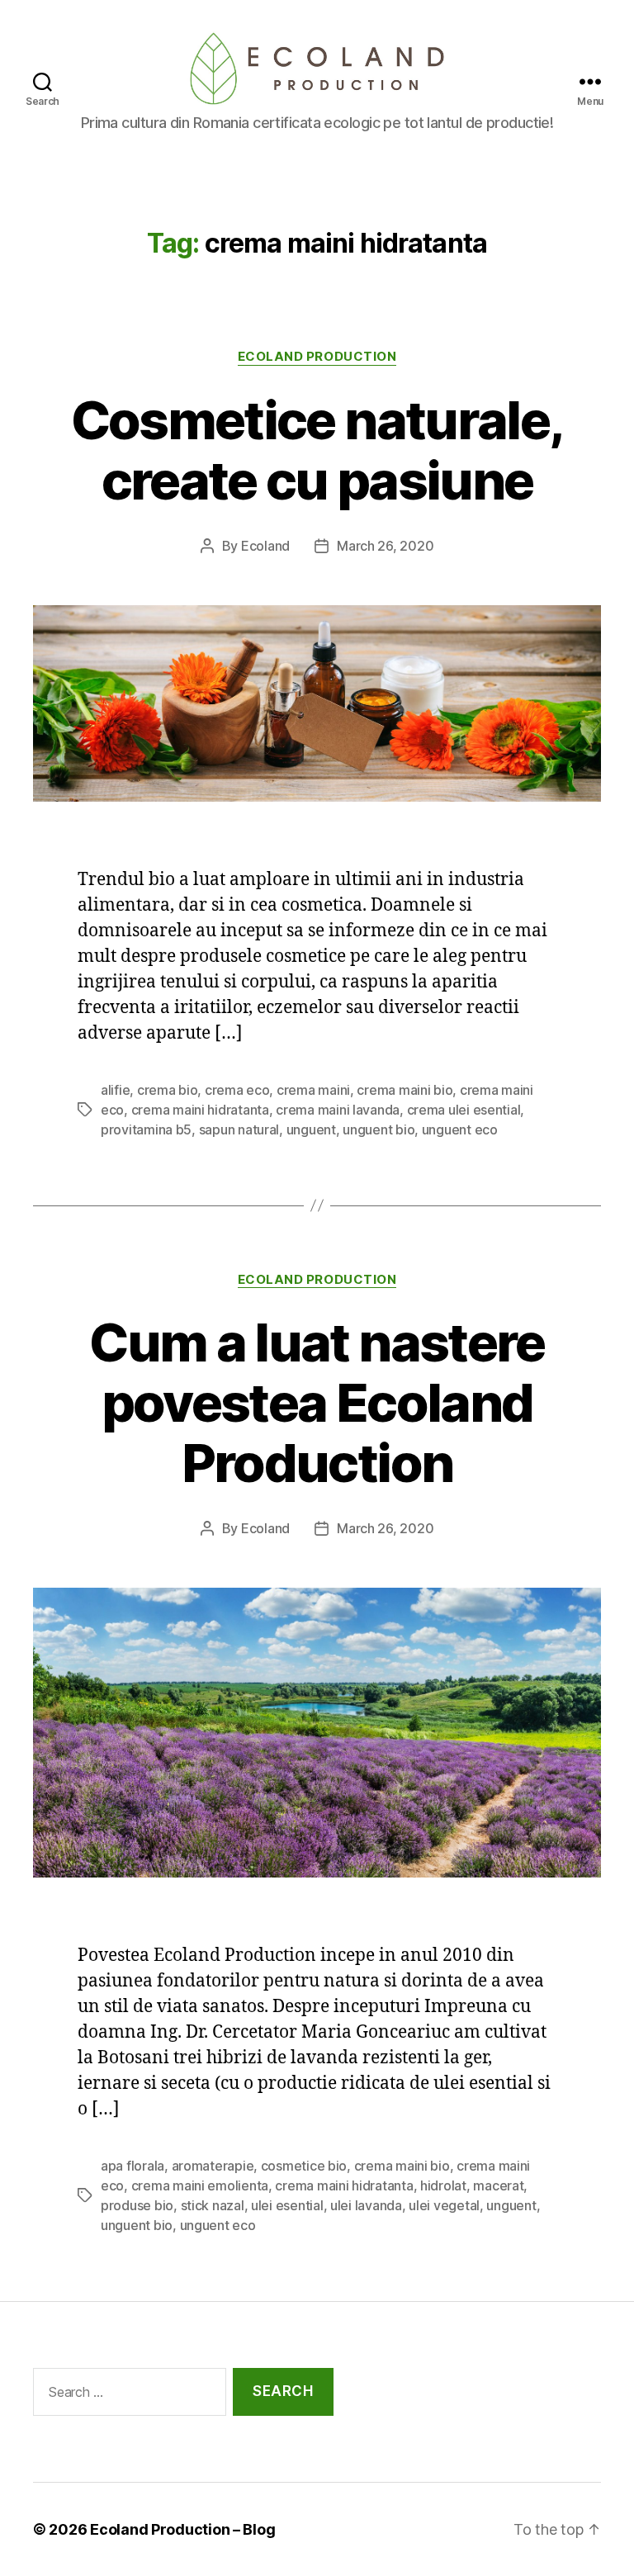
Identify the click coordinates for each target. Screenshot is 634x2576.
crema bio (168, 1090)
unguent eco (460, 1129)
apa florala (132, 2166)
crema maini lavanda (338, 1110)
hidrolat (443, 2185)
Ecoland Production (317, 357)
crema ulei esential (464, 1110)
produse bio (137, 2205)
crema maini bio (405, 1090)
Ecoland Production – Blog (182, 2529)
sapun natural (239, 1129)
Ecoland (265, 546)
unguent (311, 1129)
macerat (498, 2185)
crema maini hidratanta (200, 1110)
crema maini (313, 1090)
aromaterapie (213, 2166)
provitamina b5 (146, 1129)
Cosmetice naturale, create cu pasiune (317, 450)
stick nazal (213, 2205)
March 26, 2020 (385, 546)
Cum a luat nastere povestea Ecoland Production (317, 1402)
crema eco (237, 1090)
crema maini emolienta (200, 2185)
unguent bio (379, 1129)
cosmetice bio (304, 2166)
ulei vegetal (444, 2205)
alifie (115, 1090)
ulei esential (287, 2205)
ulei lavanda (366, 2205)
